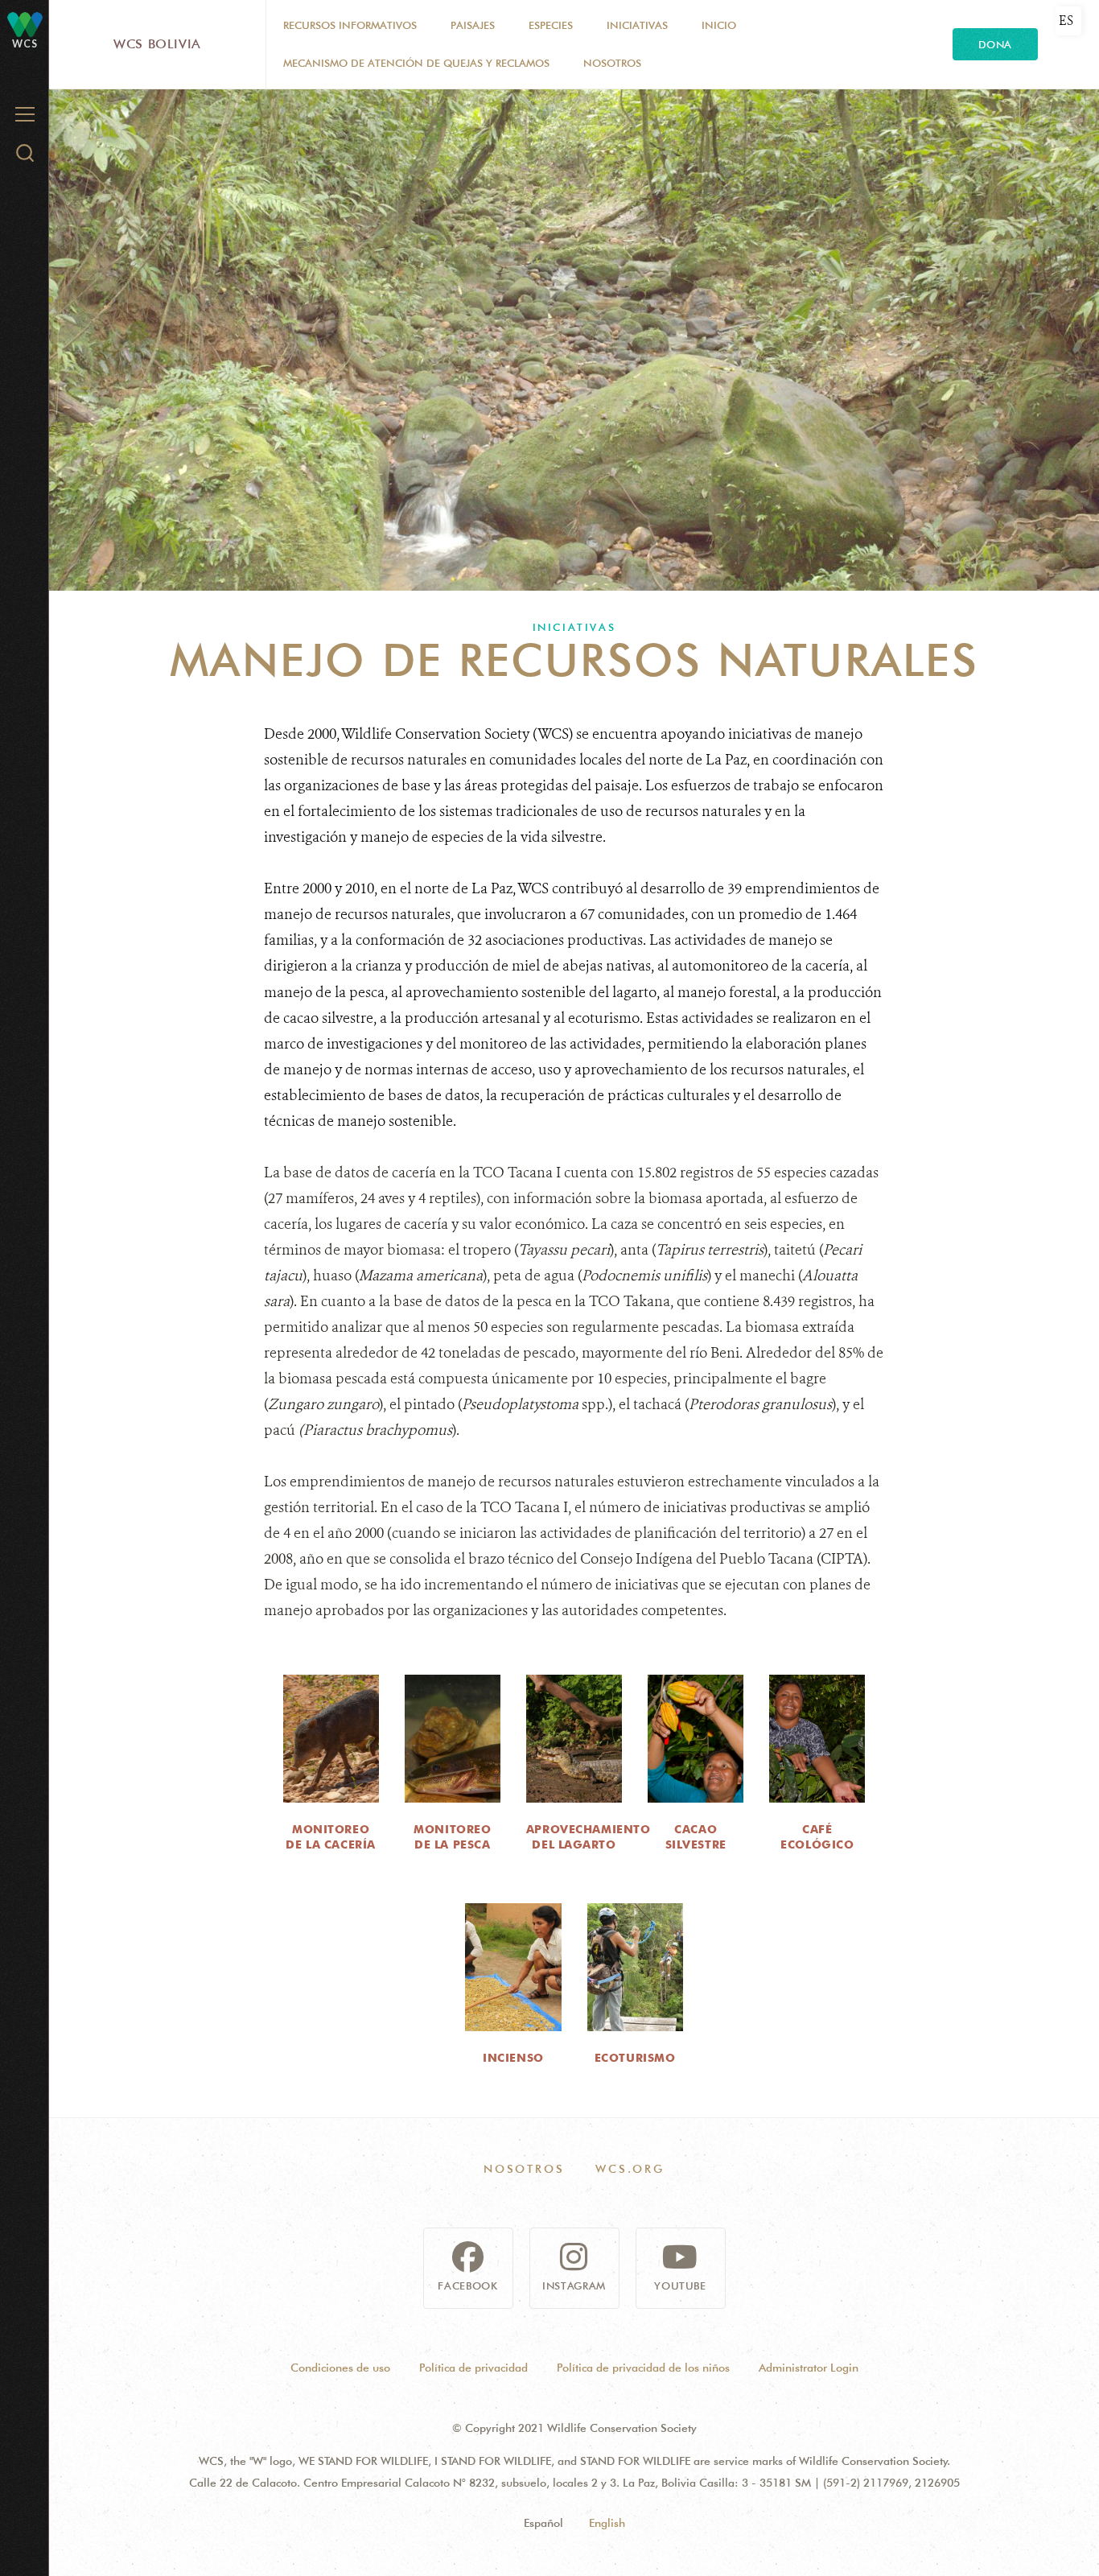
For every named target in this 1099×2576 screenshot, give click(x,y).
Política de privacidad (473, 2368)
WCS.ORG (630, 2169)
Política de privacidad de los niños (643, 2368)
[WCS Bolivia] (25, 24)
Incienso (513, 2058)
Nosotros (612, 63)
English (607, 2523)
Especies (551, 25)
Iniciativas (637, 25)
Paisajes (473, 25)
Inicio (719, 25)
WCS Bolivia (157, 44)
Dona (995, 44)
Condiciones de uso (340, 2368)
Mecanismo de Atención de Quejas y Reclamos (416, 63)
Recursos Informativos (350, 25)
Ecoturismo (635, 2058)
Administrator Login (809, 2368)
